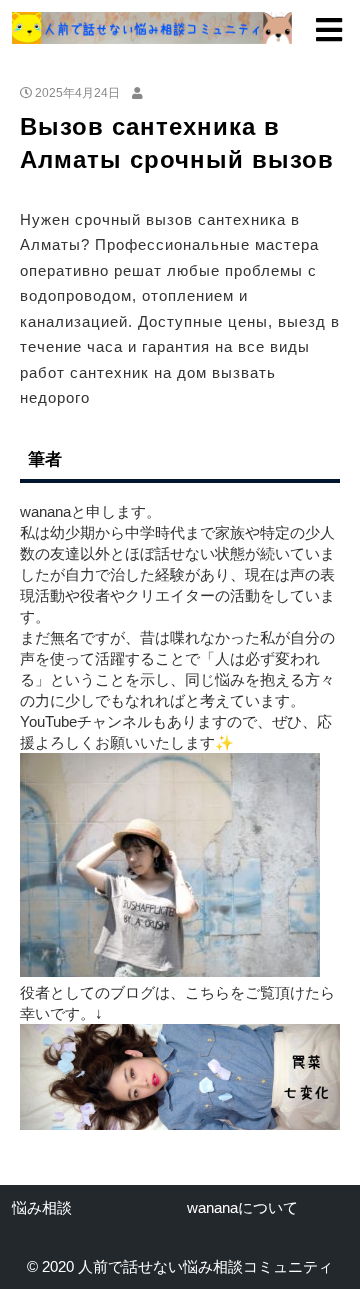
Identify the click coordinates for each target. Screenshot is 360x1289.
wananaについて (242, 1207)
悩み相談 (42, 1207)
